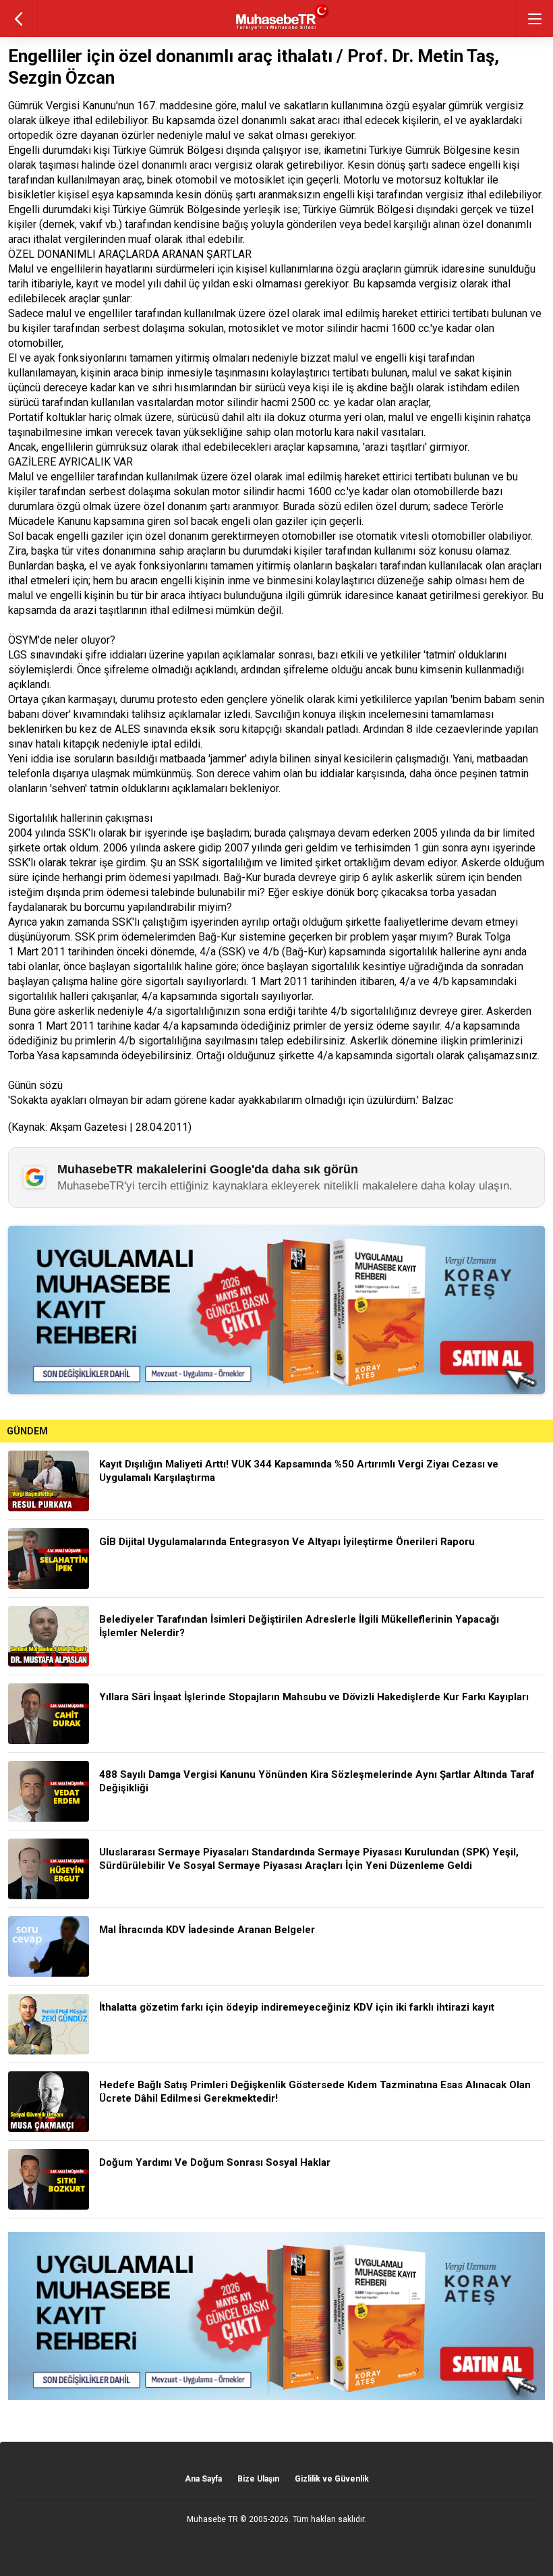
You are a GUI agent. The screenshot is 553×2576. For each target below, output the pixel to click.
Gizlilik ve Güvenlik (332, 2479)
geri (19, 19)
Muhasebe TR (212, 2519)
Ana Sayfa (203, 2479)
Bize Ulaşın (258, 2479)
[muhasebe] (277, 30)
